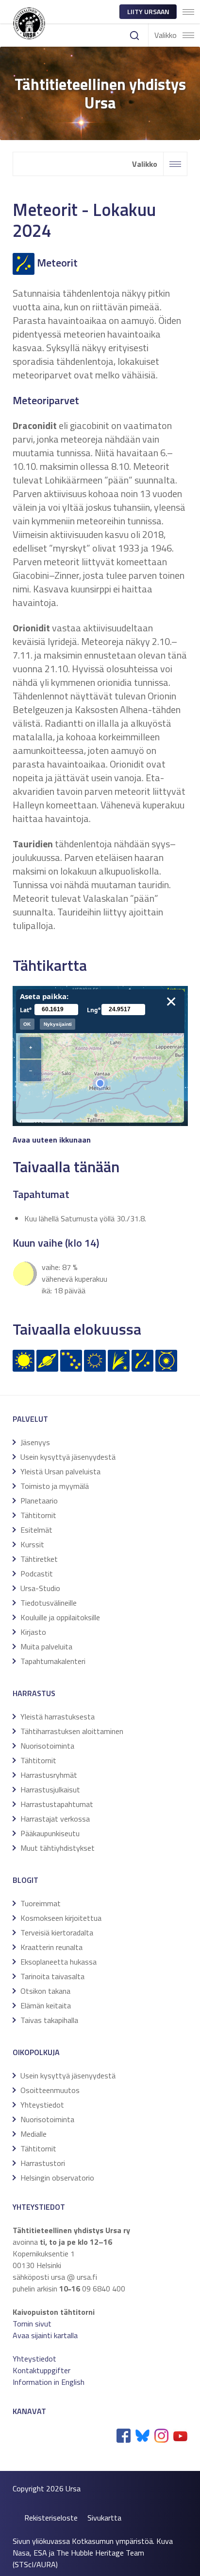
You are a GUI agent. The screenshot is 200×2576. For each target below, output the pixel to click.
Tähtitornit (38, 1515)
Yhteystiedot (42, 2105)
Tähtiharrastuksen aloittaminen (72, 1731)
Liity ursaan (148, 11)
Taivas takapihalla (49, 2020)
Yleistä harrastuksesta (58, 1717)
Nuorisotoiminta (47, 1746)
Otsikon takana (45, 1991)
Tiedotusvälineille (49, 1603)
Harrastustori (43, 2163)
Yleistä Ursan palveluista (60, 1471)
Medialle (33, 2134)
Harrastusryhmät (49, 1775)
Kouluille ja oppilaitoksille (60, 1617)
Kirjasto (33, 1632)
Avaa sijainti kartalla (45, 2335)
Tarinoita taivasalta (52, 1976)
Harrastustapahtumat (57, 1804)
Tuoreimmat (41, 1903)
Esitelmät (36, 1530)
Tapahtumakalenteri (53, 1661)
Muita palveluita (46, 1646)
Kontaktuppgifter (42, 2370)
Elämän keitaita (46, 2005)
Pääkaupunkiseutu (50, 1833)
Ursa (73, 2488)
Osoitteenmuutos (50, 2090)
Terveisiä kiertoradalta (57, 1932)
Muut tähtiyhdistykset (58, 1848)
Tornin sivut (32, 2324)
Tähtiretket (39, 1559)
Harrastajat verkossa (55, 1819)
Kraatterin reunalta (51, 1947)
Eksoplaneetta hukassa (58, 1962)
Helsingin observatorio (57, 2178)
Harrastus (34, 1693)
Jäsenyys (35, 1442)
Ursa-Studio (40, 1588)
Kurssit (32, 1544)
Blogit (25, 1880)
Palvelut (30, 1419)
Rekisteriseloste (51, 2518)
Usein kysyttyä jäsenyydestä (68, 1457)
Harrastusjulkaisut (50, 1789)
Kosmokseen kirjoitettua (61, 1918)
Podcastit (37, 1574)
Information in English (49, 2382)
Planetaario (39, 1501)
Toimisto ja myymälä (55, 1486)
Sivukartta (104, 2518)
